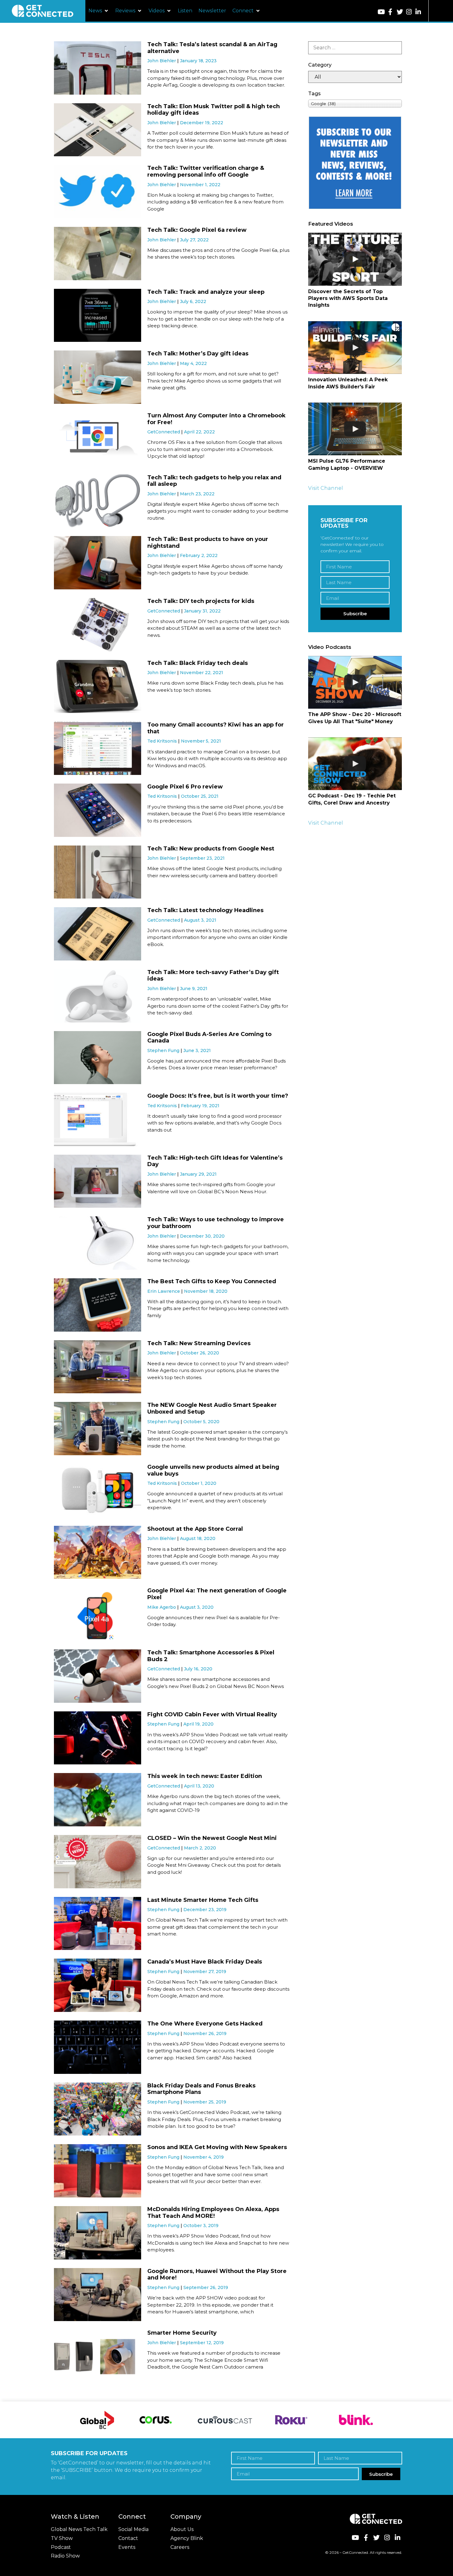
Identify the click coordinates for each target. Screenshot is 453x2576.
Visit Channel (326, 488)
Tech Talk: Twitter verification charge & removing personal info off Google (206, 171)
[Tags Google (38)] (355, 103)
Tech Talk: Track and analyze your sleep (206, 292)
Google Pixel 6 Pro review (185, 787)
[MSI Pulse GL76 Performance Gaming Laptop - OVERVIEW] (355, 429)
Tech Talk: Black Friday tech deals (198, 663)
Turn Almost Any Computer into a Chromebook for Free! (216, 419)
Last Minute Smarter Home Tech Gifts (203, 1900)
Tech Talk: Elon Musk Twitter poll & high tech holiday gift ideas (214, 110)
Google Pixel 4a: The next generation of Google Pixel (217, 1594)
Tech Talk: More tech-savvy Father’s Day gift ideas (213, 976)
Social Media (133, 2529)
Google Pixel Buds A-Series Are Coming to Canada (209, 1038)
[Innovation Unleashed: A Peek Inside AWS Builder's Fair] (355, 348)
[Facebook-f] (390, 12)
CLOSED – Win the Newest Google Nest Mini (212, 1838)
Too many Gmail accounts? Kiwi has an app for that (216, 728)
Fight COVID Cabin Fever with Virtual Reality (212, 1714)
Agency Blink (187, 2538)
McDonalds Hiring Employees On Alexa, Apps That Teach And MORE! (213, 2213)
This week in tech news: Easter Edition (205, 1776)
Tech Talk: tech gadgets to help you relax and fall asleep (214, 481)
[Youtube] (381, 12)
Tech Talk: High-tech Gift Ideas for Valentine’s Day (215, 1161)
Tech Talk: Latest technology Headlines (205, 910)
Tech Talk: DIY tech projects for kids (201, 601)
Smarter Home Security (182, 2333)
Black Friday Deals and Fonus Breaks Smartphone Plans (201, 2089)
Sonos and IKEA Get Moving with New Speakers (217, 2147)
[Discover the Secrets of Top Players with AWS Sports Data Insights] (355, 259)
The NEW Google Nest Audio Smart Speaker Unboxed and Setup (212, 1408)
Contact (128, 2538)
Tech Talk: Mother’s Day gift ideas (198, 354)
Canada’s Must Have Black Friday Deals (205, 1962)
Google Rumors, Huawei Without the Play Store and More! (217, 2275)
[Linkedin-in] (418, 12)
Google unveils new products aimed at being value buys (213, 1470)
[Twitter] (400, 12)
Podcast (61, 2547)
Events (127, 2547)
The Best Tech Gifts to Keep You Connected (212, 1281)
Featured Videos (331, 224)
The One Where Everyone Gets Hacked (205, 2024)
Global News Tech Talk (79, 2529)
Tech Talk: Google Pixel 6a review (197, 230)
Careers (180, 2547)
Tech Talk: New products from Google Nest (211, 849)
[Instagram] (409, 12)
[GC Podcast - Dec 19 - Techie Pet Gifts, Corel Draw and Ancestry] (355, 764)
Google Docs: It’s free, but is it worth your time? (218, 1096)
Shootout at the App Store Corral (195, 1529)
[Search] (355, 48)
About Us (182, 2529)
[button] (99, 11)
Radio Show (65, 2556)
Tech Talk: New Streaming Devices (199, 1343)
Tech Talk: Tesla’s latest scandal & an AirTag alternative (212, 48)
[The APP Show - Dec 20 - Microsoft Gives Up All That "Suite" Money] (355, 682)
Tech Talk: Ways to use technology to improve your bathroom (216, 1223)
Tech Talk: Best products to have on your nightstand (208, 543)
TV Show (62, 2538)
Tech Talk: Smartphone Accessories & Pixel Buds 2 (211, 1656)
